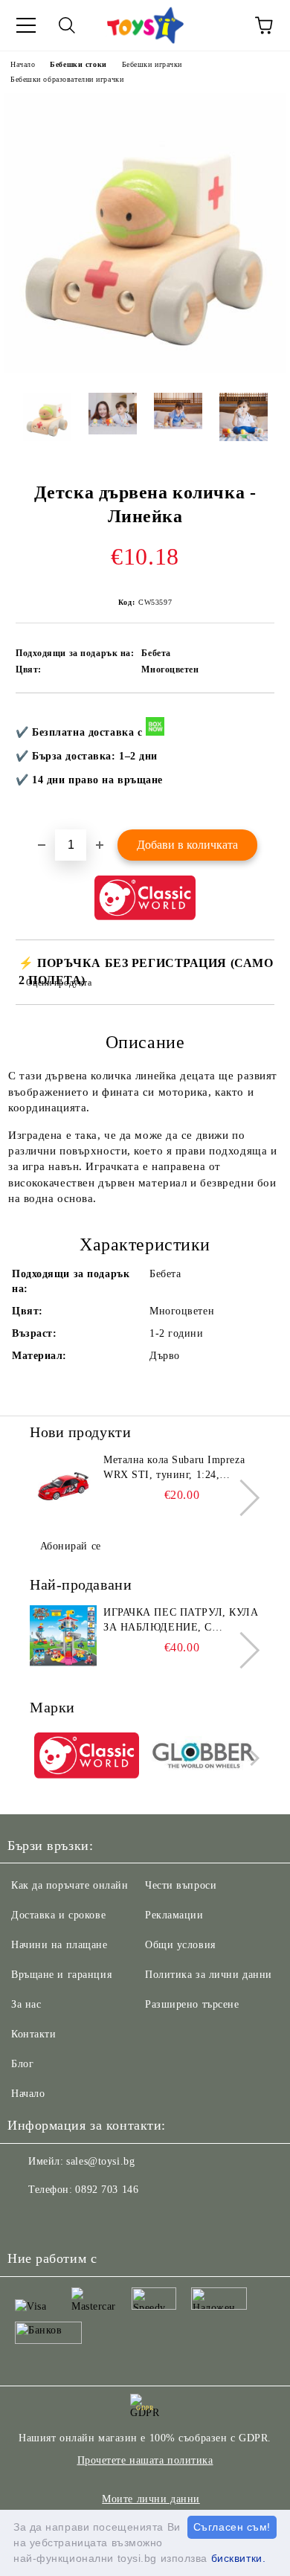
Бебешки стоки (78, 64)
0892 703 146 (107, 2190)
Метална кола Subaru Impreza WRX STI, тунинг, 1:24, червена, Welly (174, 1468)
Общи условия (180, 1945)
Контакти (33, 2034)
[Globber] (204, 1758)
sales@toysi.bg (100, 2161)
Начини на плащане (59, 1945)
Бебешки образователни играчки (67, 79)
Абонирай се (71, 1546)
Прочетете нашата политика (145, 2460)
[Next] (241, 1498)
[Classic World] (87, 1758)
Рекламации (174, 1915)
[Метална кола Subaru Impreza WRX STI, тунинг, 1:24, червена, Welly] (63, 1486)
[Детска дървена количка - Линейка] (145, 370)
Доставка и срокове (58, 1915)
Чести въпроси (181, 1885)
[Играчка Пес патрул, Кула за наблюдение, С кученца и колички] (63, 1639)
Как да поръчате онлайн (70, 1885)
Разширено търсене (192, 2004)
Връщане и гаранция (61, 1975)
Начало (23, 64)
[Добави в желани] (253, 718)
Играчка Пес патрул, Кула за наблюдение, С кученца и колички (181, 1621)
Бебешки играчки (152, 64)
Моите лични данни (151, 2499)
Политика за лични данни (209, 1975)
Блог (22, 2064)
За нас (26, 2004)
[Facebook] (27, 2220)
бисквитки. (239, 2558)
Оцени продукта (59, 983)
